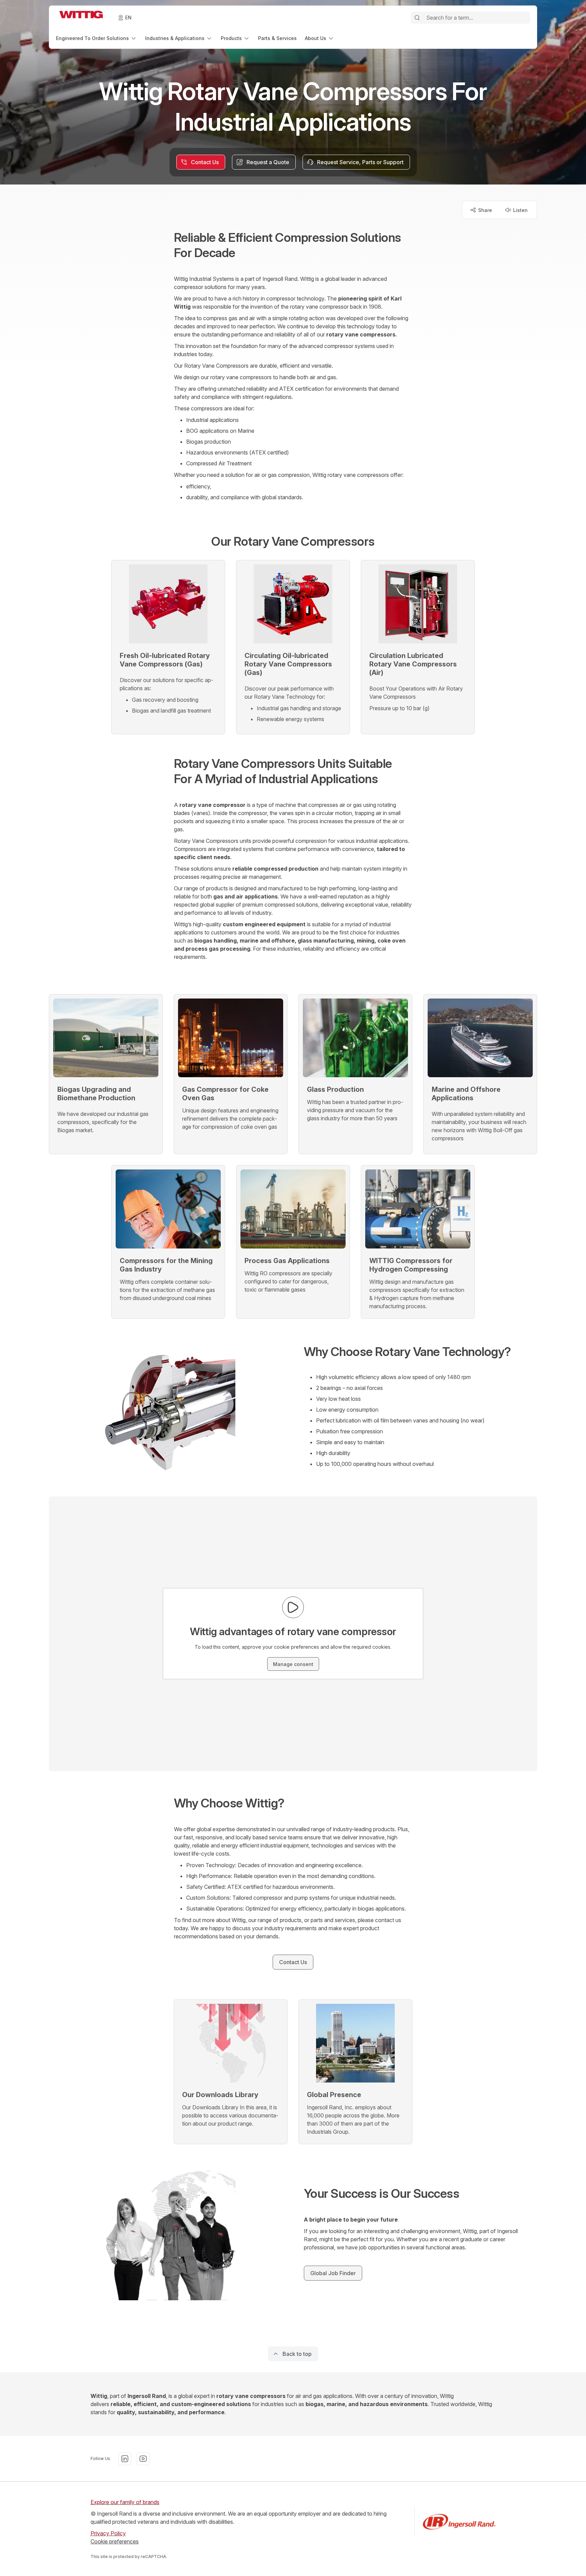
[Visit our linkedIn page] (125, 2459)
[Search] (417, 18)
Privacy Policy (108, 2533)
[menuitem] (96, 38)
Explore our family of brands (125, 2502)
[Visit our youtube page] (143, 2459)
